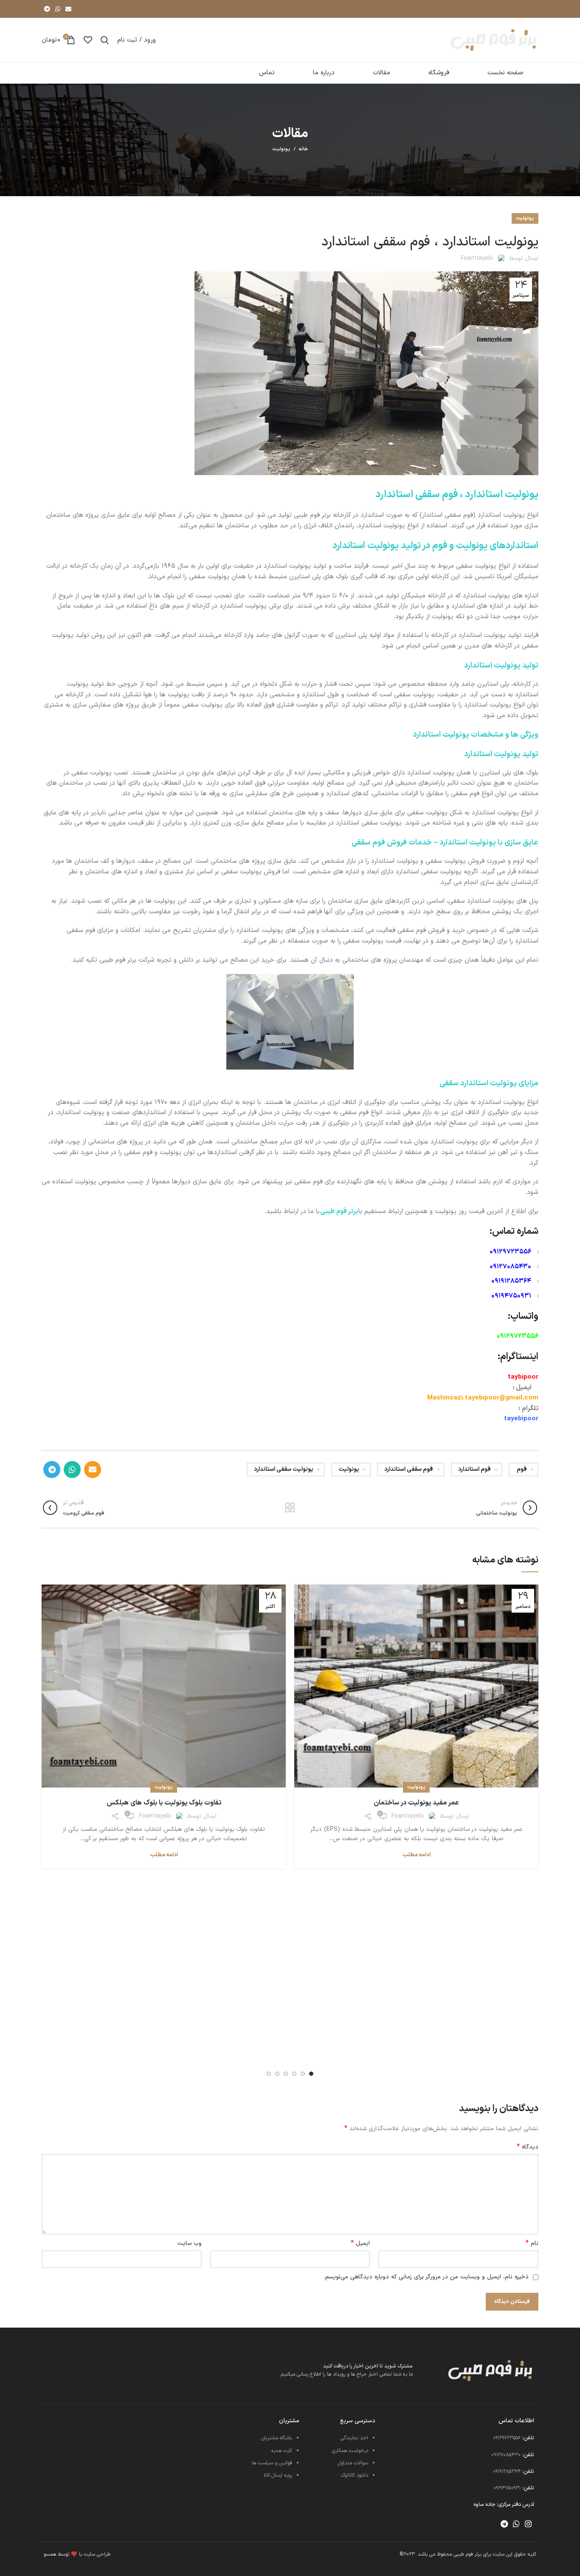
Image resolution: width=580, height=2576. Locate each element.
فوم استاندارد (474, 1469)
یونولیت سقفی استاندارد (284, 1469)
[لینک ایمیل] (68, 9)
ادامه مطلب (417, 1855)
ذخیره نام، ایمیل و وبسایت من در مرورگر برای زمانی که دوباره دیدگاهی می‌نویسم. (426, 2277)
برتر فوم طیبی (339, 1212)
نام (532, 2244)
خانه (303, 149)
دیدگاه (528, 2147)
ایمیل (360, 2244)
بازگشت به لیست (290, 1508)
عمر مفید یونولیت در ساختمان (416, 1803)
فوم (522, 1469)
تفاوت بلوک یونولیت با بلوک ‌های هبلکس (164, 1803)
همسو (50, 2554)
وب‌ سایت (190, 2243)
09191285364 (511, 1281)
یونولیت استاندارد (502, 495)
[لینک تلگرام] (47, 9)
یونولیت (281, 149)
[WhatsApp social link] (58, 9)
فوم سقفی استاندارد (409, 1469)
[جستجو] (105, 40)
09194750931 (511, 1296)
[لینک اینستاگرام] (528, 2524)
